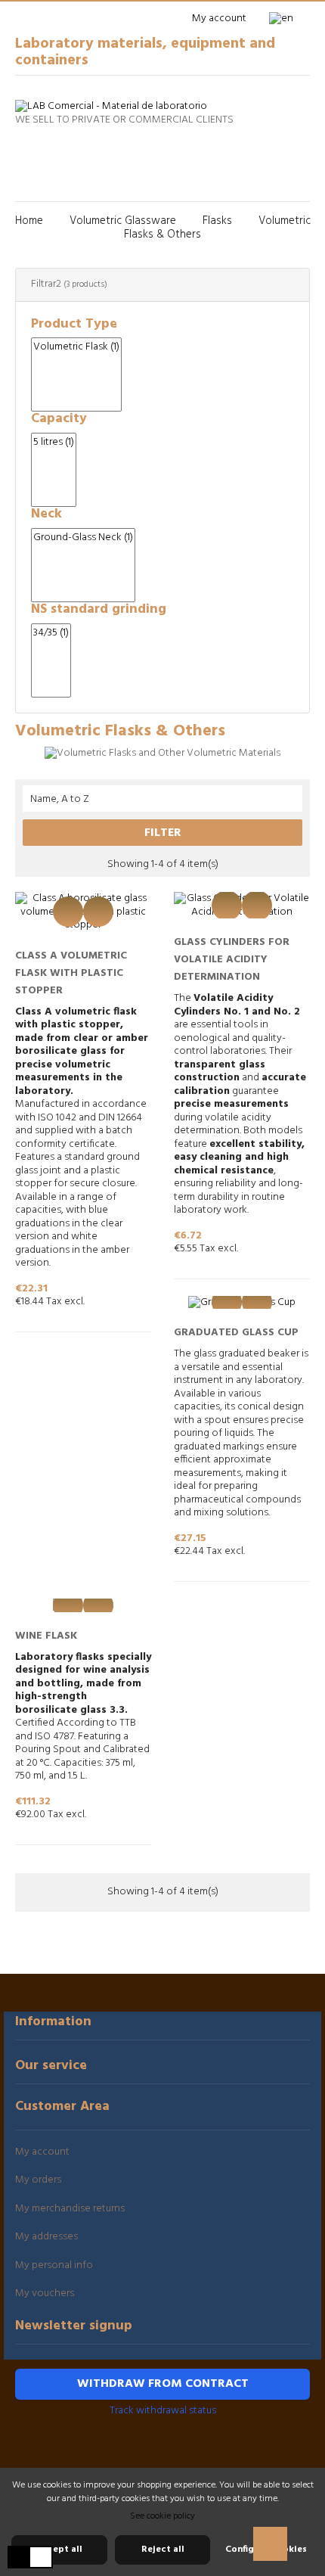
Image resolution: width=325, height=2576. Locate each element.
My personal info (54, 2265)
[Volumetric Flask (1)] (76, 347)
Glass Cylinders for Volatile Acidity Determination (232, 960)
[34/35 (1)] (51, 633)
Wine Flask (46, 1636)
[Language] (286, 19)
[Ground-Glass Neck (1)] (83, 538)
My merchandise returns (70, 2209)
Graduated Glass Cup (236, 1333)
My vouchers (45, 2293)
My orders (38, 2180)
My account (42, 2152)
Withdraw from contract (163, 2384)
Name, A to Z (163, 799)
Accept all (59, 2550)
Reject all (163, 2550)
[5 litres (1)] (54, 443)
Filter (163, 833)
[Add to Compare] (98, 912)
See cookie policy (162, 2516)
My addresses (46, 2237)
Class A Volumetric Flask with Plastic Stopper (71, 973)
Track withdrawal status (163, 2411)
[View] (68, 912)
